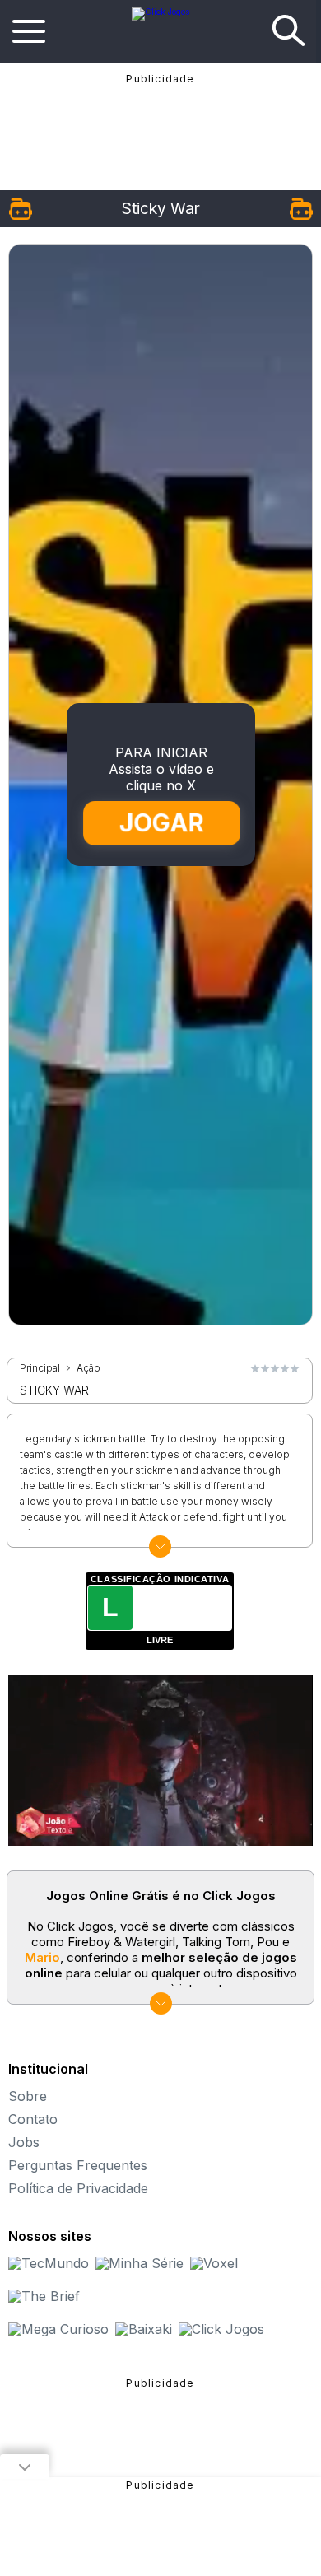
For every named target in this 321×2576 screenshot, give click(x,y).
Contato (33, 2119)
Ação (88, 1368)
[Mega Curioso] (58, 2329)
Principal (40, 1368)
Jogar (162, 823)
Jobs (24, 2142)
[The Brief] (44, 2296)
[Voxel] (214, 2263)
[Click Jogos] (160, 12)
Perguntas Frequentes (78, 2165)
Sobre (28, 2096)
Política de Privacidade (78, 2188)
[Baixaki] (144, 2329)
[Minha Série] (140, 2263)
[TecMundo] (49, 2263)
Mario (42, 1957)
